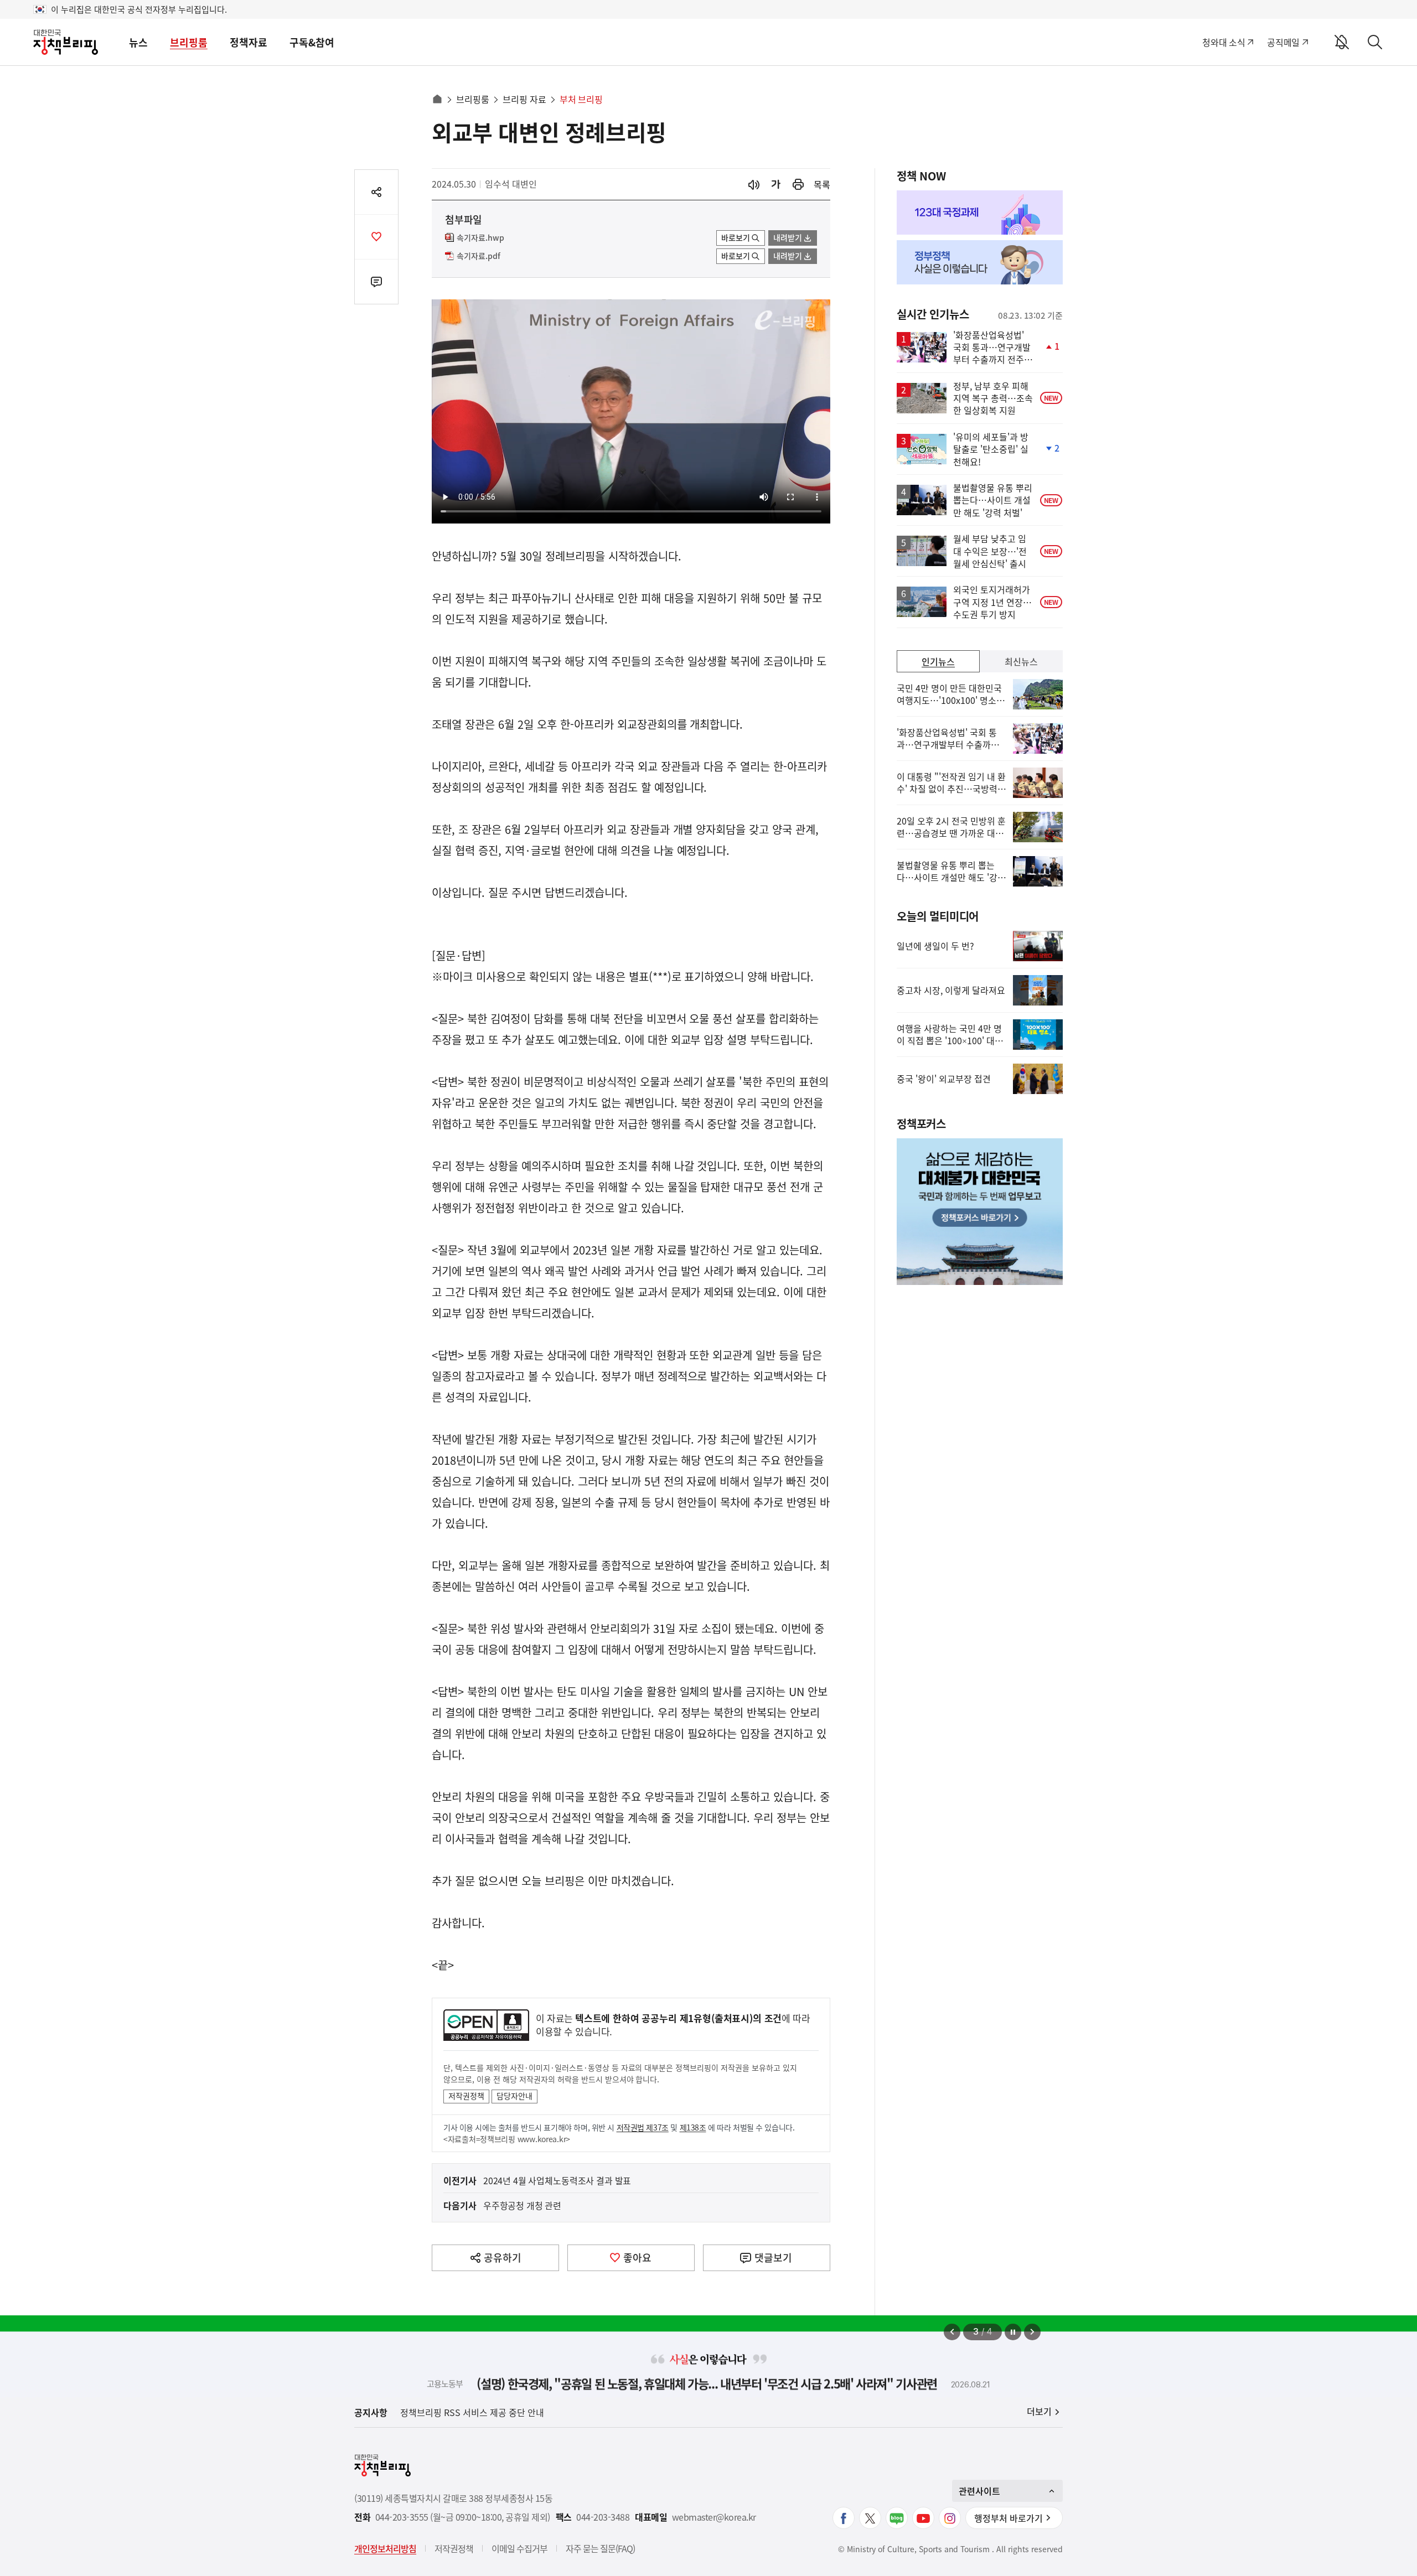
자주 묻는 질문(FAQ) (600, 2548)
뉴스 (138, 42)
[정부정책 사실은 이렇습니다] (980, 262)
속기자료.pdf (479, 256)
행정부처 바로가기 (1009, 2518)
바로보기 (736, 237)
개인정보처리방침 (385, 2548)
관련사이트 (979, 2491)
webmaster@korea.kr (714, 2517)
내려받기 (788, 237)
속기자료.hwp (480, 238)
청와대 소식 (1224, 42)
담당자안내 (514, 2096)
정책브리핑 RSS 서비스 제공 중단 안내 (472, 2412)
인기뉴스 (938, 661)
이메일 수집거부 (519, 2548)
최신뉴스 (1021, 661)
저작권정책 (466, 2096)
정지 (1013, 2332)
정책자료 (249, 42)
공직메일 (1283, 42)
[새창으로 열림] (798, 185)
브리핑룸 (189, 42)
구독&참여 (312, 42)
